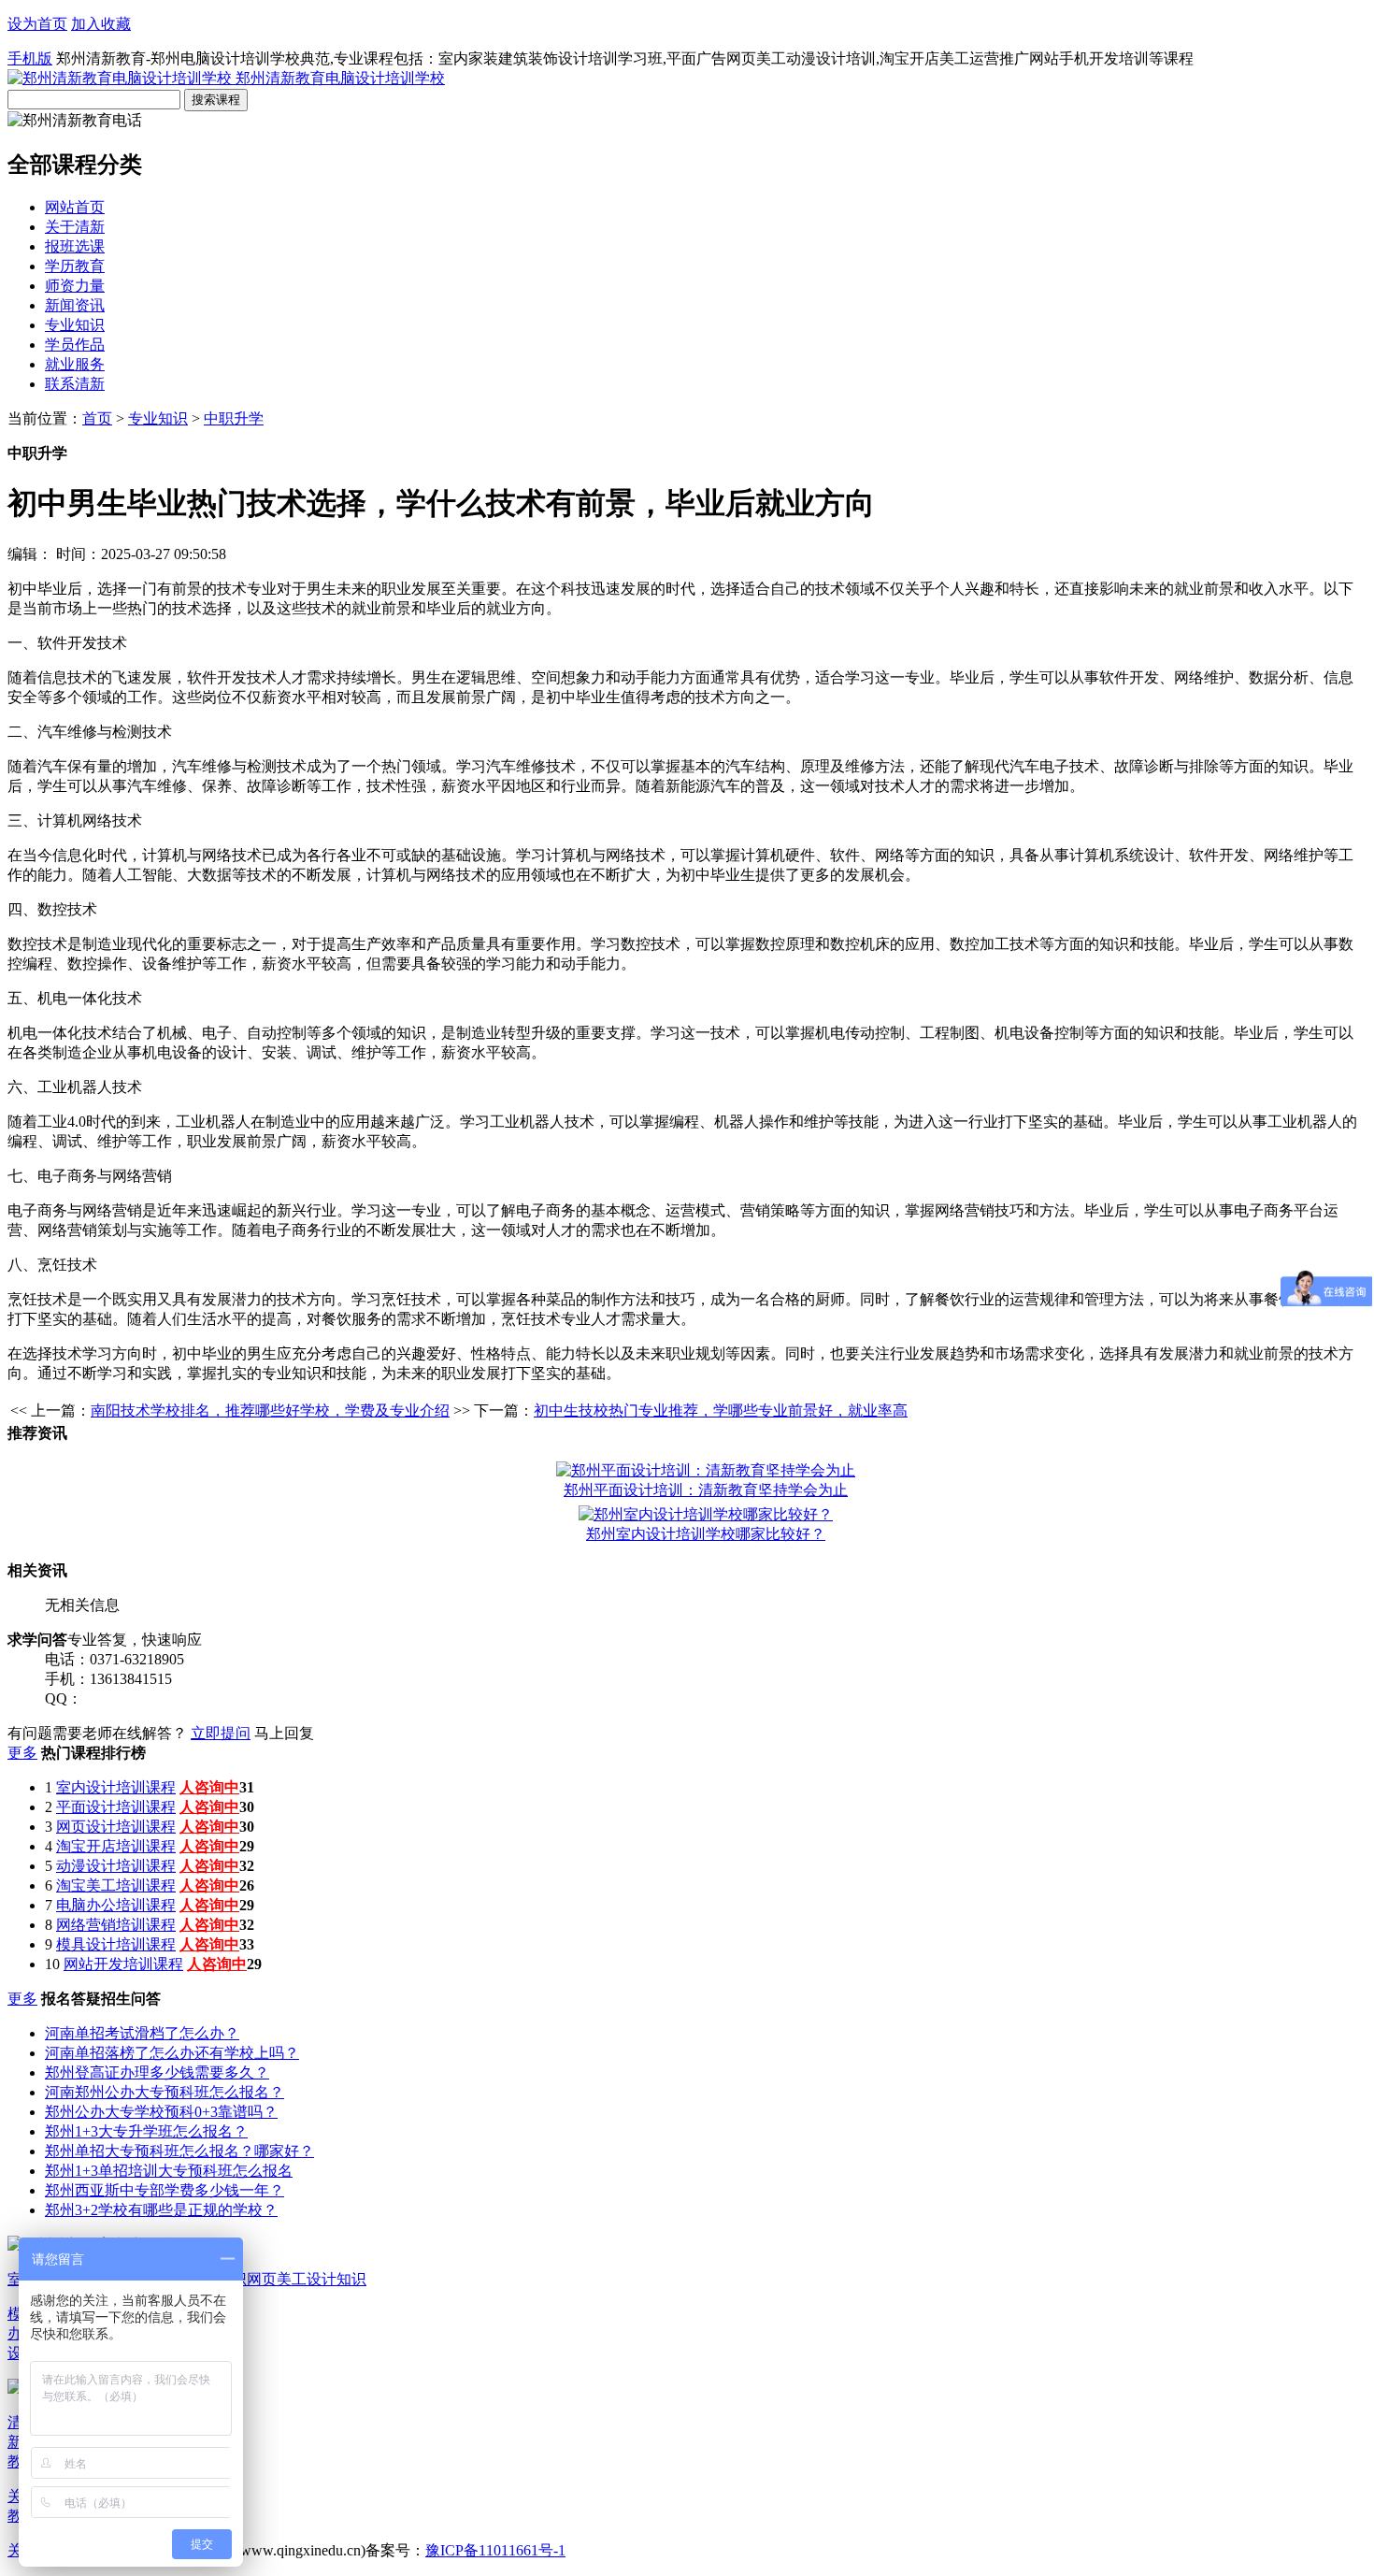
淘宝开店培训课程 (116, 1846)
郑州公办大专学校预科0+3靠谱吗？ (161, 2112)
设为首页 (37, 24)
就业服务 (75, 364)
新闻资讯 (75, 305)
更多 (22, 1753)
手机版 (30, 58)
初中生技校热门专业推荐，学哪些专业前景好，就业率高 (721, 1410)
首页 (97, 418)
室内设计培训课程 (116, 1787)
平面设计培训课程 (116, 1807)
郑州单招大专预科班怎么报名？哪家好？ (179, 2151)
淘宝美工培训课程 (116, 1885)
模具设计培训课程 (116, 1944)
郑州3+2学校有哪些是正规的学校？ (161, 2210)
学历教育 (75, 266)
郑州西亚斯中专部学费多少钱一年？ (165, 2190)
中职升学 (234, 418)
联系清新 (75, 384)
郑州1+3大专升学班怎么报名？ (146, 2131)
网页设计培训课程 (116, 1827)
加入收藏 (101, 24)
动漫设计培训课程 (116, 1866)
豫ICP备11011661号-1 (495, 2550)
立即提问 (221, 1733)
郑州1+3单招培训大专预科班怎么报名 (169, 2171)
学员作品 (75, 345)
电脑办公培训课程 (116, 1905)
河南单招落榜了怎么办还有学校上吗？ (172, 2053)
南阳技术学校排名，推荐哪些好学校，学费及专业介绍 (270, 1410)
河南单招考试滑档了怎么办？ (142, 2033)
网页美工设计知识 (307, 2279)
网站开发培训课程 (123, 1964)
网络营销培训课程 (116, 1925)
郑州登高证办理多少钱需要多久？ (157, 2072)
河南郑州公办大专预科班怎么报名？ (165, 2092)
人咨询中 (209, 1787)
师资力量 (75, 286)
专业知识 (75, 325)
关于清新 (75, 227)
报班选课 (75, 246)
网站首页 (75, 207)
